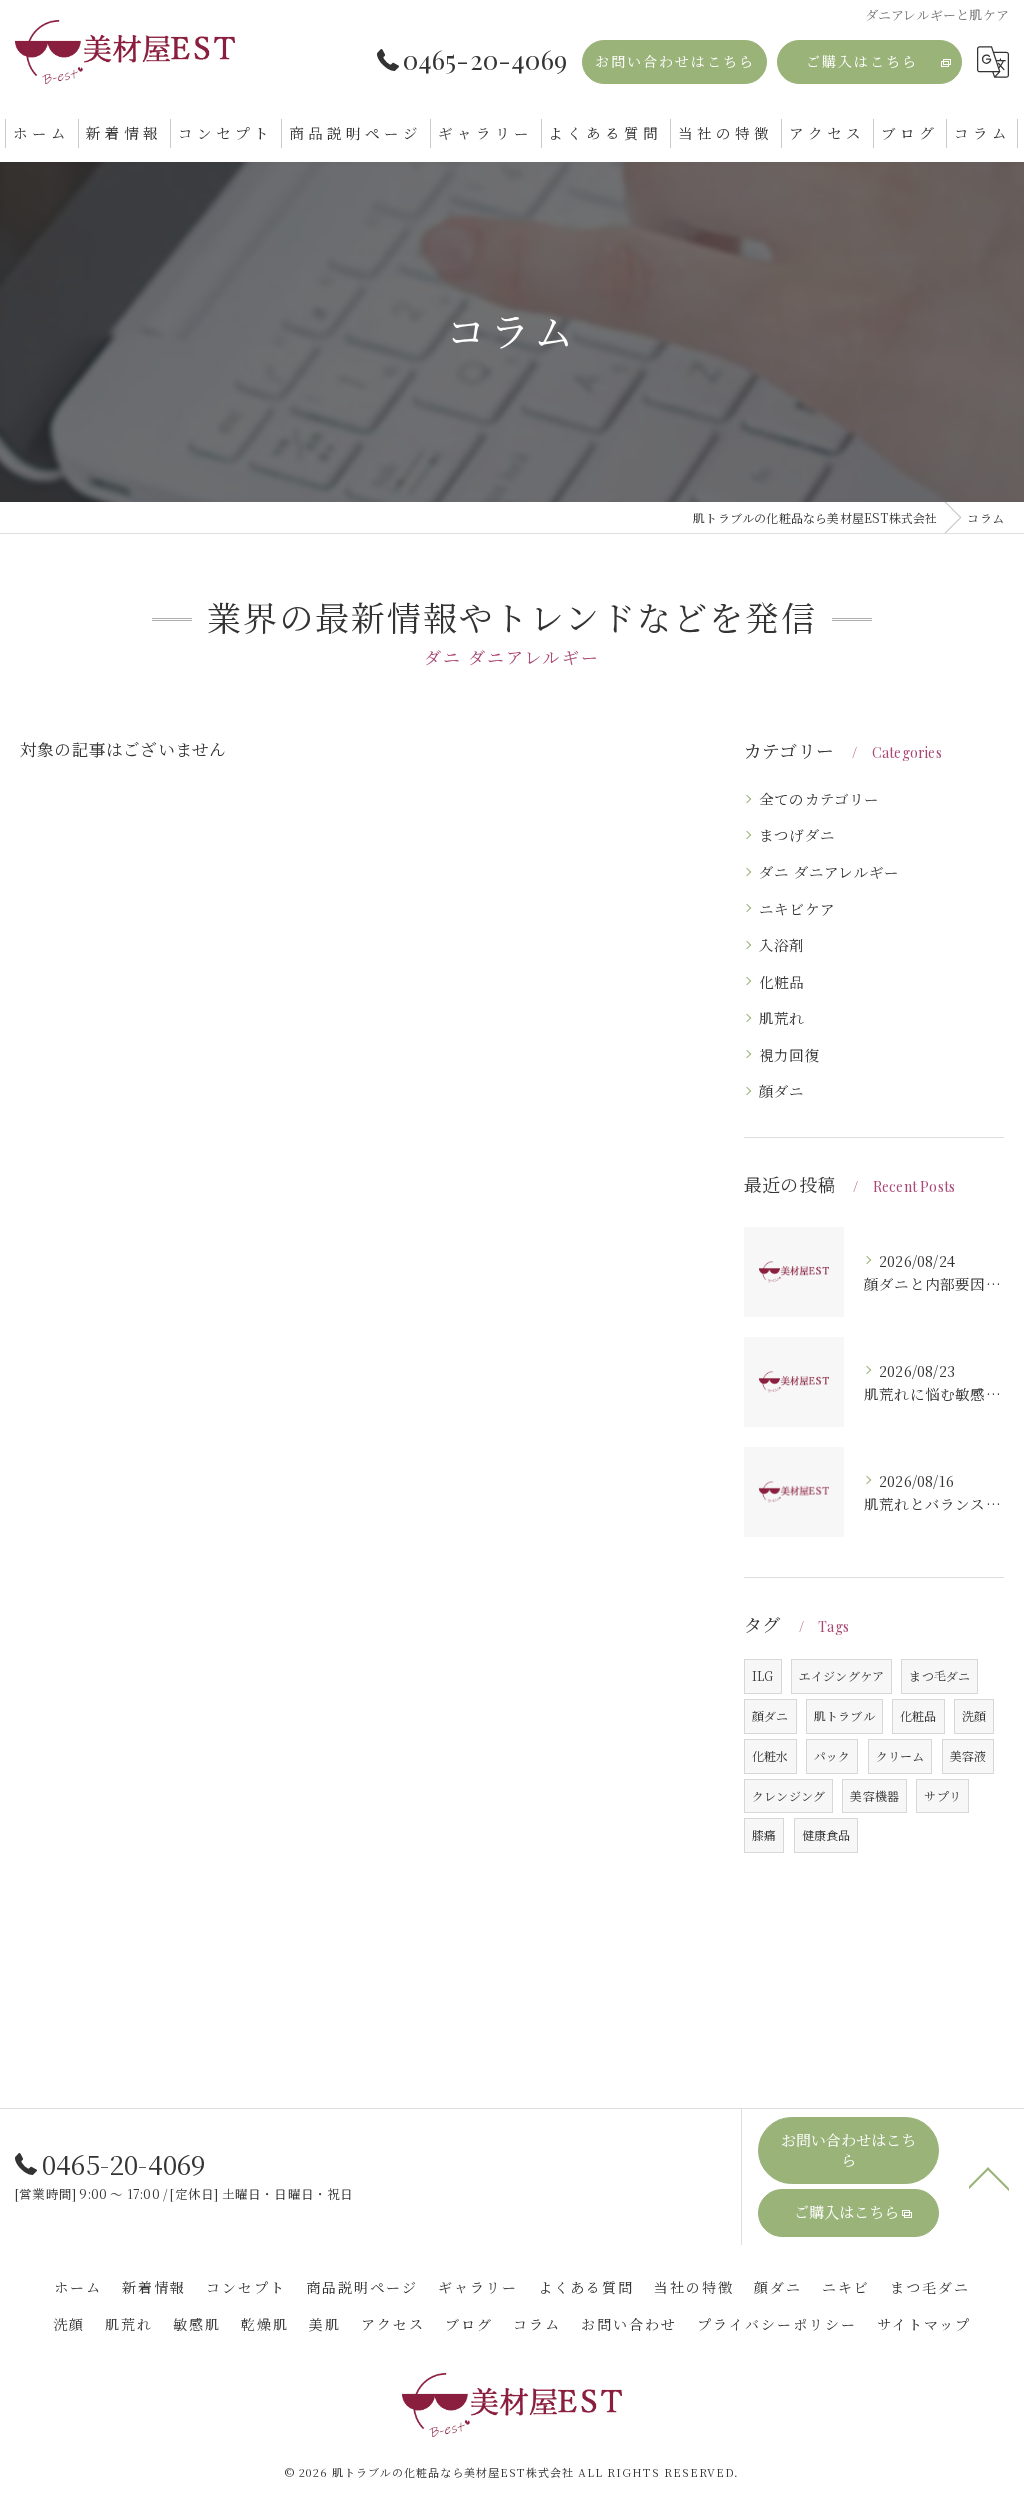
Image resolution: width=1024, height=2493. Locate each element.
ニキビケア (797, 908)
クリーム (900, 1755)
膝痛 (764, 1834)
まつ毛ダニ (939, 1675)
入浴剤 (782, 944)
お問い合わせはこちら (675, 61)
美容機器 (874, 1795)
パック (832, 1755)
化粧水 (770, 1755)
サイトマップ (924, 2324)
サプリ (942, 1795)
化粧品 (782, 981)
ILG (763, 1675)
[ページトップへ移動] (989, 2177)
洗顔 (974, 1715)
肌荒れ (782, 1017)
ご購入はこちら (862, 61)
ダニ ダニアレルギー (829, 871)
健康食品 (826, 1834)
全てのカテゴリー (819, 798)
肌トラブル (844, 1715)
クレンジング (788, 1795)
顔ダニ (782, 1090)
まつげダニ (797, 834)
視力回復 (789, 1054)
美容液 (968, 1755)
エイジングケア (841, 1675)
